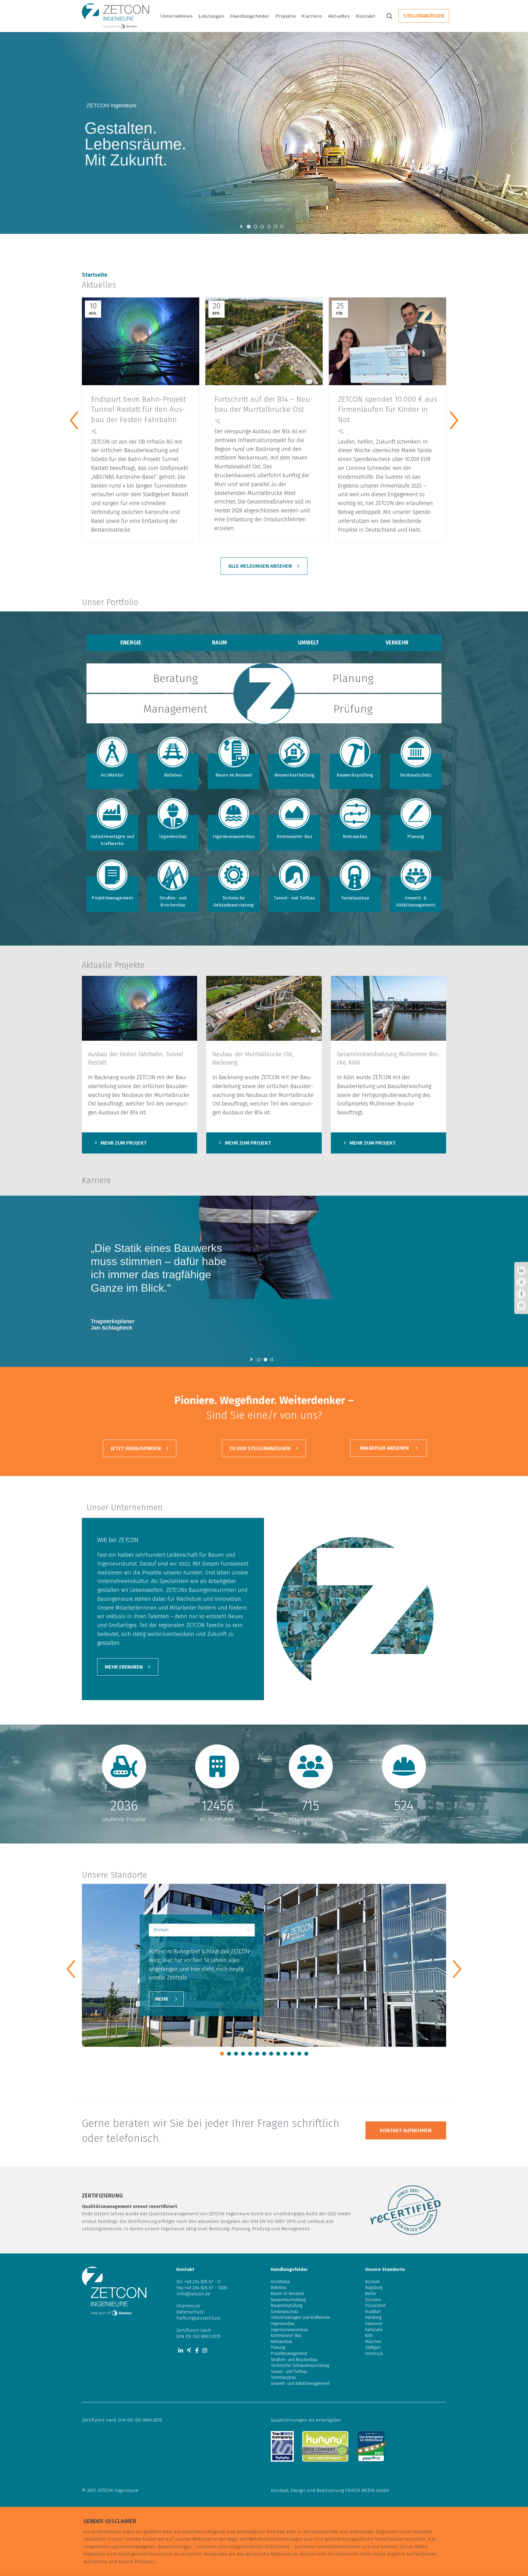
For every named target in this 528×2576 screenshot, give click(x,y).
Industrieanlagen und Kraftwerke (112, 840)
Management (175, 709)
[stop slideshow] (282, 227)
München (373, 2342)
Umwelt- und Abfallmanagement (300, 2384)
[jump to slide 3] (262, 227)
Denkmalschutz (416, 775)
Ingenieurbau (173, 837)
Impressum (188, 2306)
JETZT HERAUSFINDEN (136, 1448)
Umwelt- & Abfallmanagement (416, 901)
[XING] (189, 2350)
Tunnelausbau (355, 898)
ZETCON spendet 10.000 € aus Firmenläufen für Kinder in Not (387, 410)
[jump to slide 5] (276, 227)
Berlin (370, 2294)
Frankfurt (373, 2312)
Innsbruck (374, 2354)
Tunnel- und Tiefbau (294, 898)
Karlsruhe (374, 2330)
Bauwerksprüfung (355, 775)
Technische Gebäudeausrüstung (234, 901)
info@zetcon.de (193, 2294)
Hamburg (373, 2318)
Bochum (372, 2282)
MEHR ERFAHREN (124, 1667)
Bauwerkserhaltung (294, 775)
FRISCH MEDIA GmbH (367, 2490)
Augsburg (374, 2288)
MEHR (161, 1999)
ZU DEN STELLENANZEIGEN (260, 1448)
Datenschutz (190, 2312)
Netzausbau (355, 837)
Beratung (175, 678)
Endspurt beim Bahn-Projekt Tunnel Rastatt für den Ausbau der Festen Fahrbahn (138, 410)
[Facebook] (197, 2350)
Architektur (112, 775)
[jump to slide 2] (255, 227)
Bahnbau (173, 775)
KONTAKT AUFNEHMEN (406, 2130)
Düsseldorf (375, 2306)
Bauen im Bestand (234, 775)
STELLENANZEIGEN (424, 16)
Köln (369, 2336)
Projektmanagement (112, 898)
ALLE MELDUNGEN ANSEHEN (260, 566)
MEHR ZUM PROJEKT (124, 1143)
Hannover (374, 2324)
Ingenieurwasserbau (233, 837)
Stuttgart (373, 2347)
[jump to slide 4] (269, 227)
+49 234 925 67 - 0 (202, 2282)
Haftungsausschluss (198, 2318)
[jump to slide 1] (249, 227)
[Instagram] (205, 2350)
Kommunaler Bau (294, 837)
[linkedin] (181, 2350)
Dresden (373, 2300)
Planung (353, 678)
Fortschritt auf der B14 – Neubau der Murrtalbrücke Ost (264, 404)
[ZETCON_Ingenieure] (139, 1008)
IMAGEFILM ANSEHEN (384, 1448)
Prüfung (353, 709)
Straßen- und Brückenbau (173, 901)
